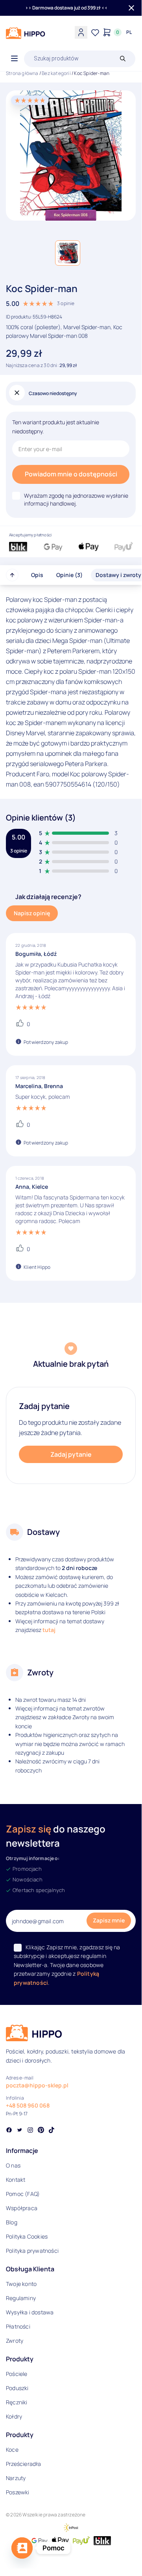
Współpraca (22, 2208)
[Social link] (9, 2131)
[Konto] (81, 32)
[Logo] (26, 33)
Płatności (18, 2326)
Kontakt (16, 2180)
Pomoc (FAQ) (23, 2194)
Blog (12, 2222)
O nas (13, 2165)
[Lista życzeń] (95, 32)
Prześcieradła (24, 2464)
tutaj (49, 1630)
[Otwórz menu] (14, 59)
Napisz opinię (32, 913)
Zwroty (15, 2341)
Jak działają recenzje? (48, 897)
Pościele (17, 2374)
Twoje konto (21, 2284)
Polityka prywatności (32, 2251)
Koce (12, 2450)
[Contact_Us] (22, 2548)
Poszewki (18, 2492)
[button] (68, 253)
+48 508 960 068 (28, 2105)
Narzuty (16, 2478)
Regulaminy (21, 2298)
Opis (37, 575)
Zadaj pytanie (71, 1454)
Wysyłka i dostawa (30, 2312)
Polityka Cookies (27, 2236)
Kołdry (14, 2416)
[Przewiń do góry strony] (12, 575)
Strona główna (22, 73)
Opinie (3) (69, 575)
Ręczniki (17, 2402)
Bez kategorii (56, 73)
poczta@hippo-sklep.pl (37, 2085)
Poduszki (17, 2388)
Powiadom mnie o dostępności (71, 474)
